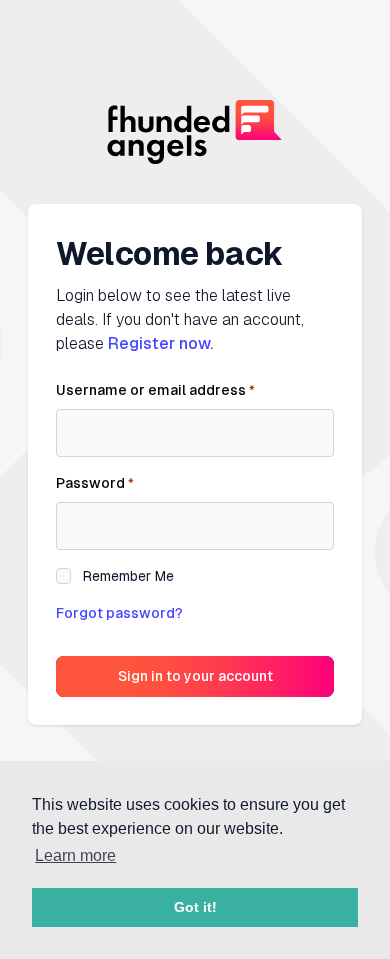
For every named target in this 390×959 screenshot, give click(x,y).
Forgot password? (119, 613)
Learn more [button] (75, 855)
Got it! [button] (195, 907)
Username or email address (155, 390)
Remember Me (128, 576)
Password (95, 483)
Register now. (160, 343)
